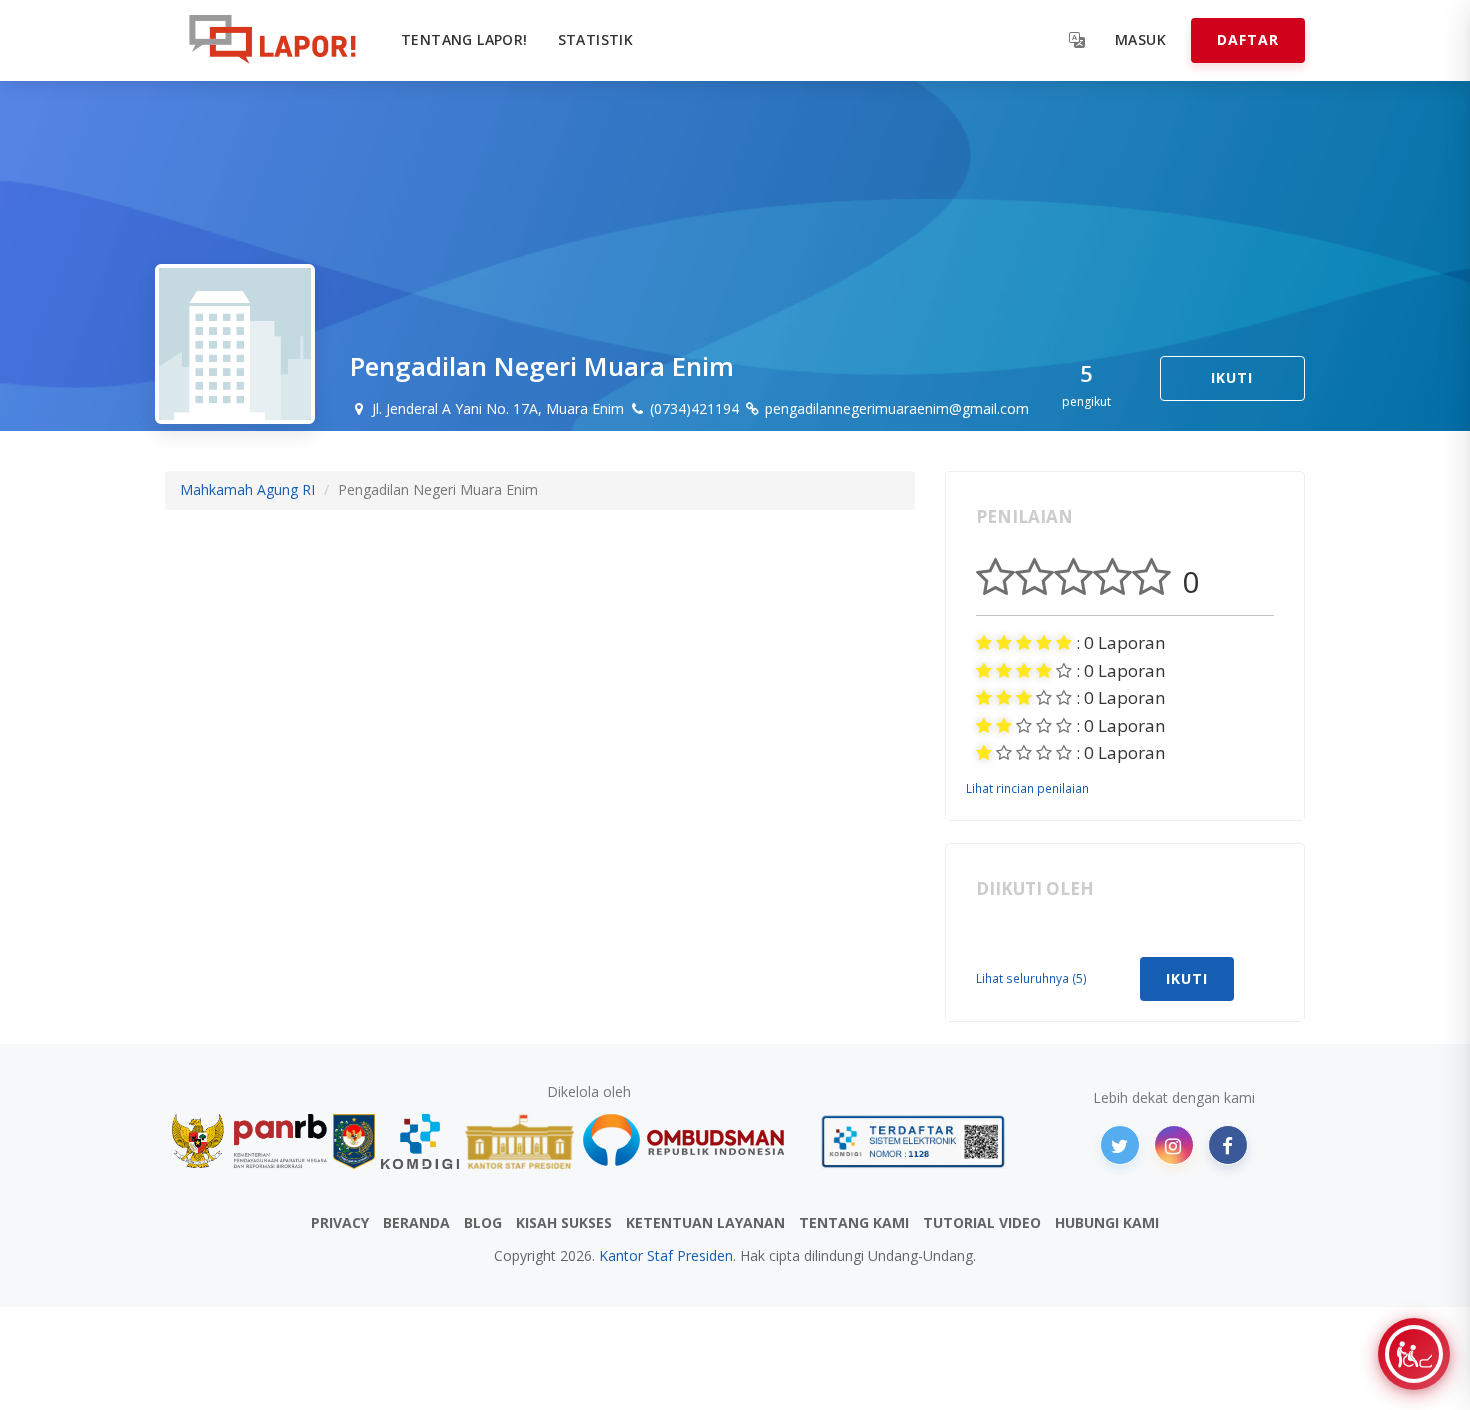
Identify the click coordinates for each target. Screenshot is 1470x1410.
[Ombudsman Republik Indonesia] (695, 1141)
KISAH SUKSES (564, 1222)
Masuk (1140, 39)
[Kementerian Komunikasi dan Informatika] (420, 1141)
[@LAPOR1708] (1120, 1145)
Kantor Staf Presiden (666, 1255)
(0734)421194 (692, 408)
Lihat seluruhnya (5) (1031, 978)
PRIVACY (340, 1222)
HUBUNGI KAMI (1107, 1222)
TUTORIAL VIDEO (982, 1222)
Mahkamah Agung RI (247, 489)
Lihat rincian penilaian (1027, 788)
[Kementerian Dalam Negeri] (354, 1141)
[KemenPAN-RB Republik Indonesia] (249, 1141)
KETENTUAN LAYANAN (705, 1222)
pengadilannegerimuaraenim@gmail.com (895, 408)
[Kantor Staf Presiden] (519, 1141)
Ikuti (1232, 377)
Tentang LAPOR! (464, 39)
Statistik (596, 39)
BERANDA (416, 1222)
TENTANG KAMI (854, 1222)
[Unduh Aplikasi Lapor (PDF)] (913, 1141)
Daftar (1248, 39)
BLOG (483, 1222)
